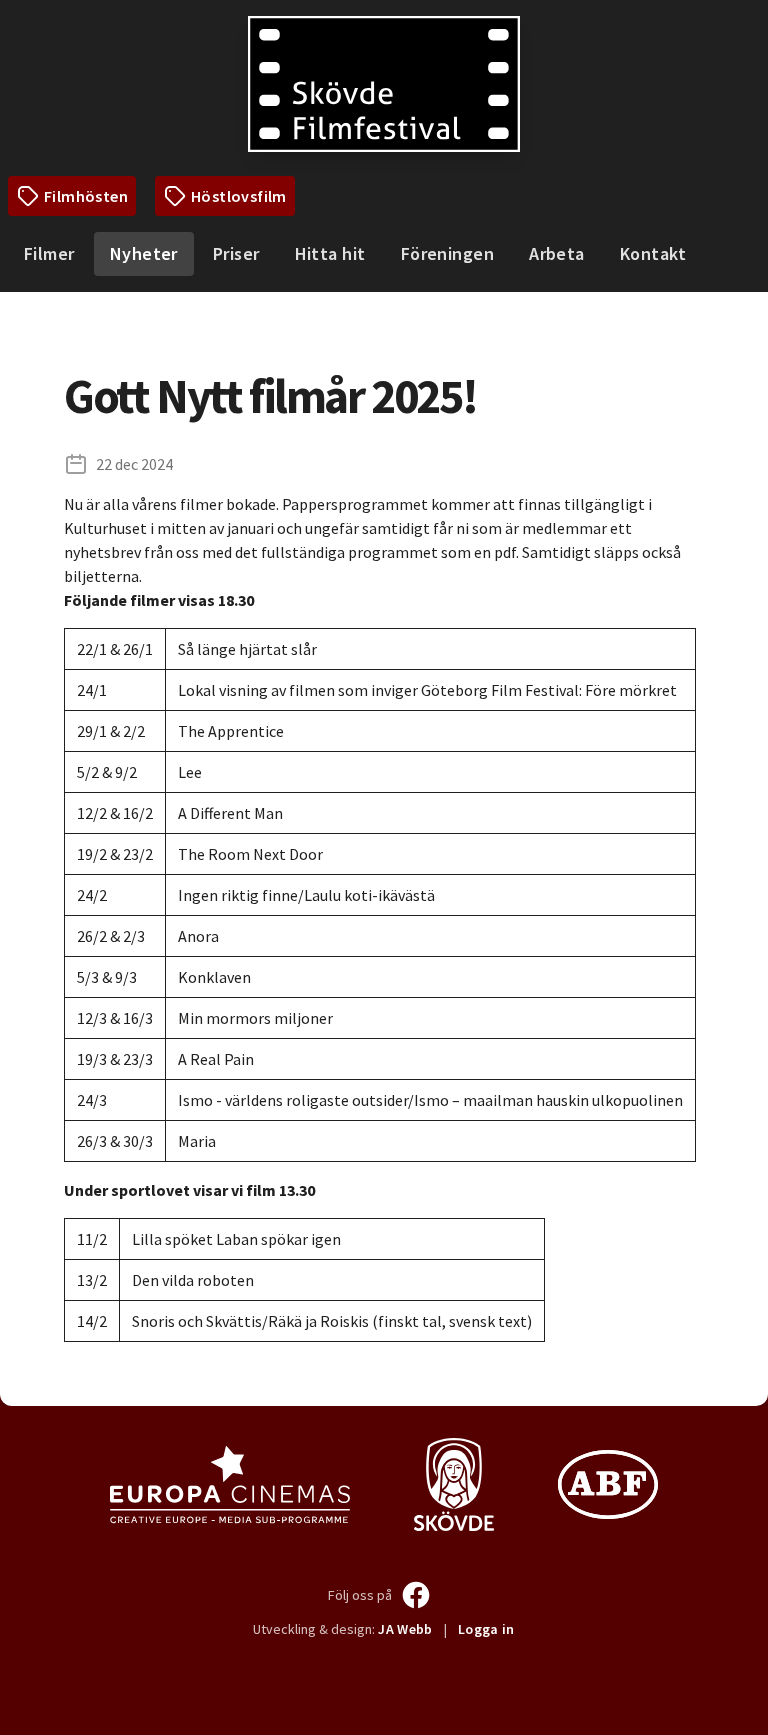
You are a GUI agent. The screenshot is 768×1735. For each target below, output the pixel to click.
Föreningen (448, 253)
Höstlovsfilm (239, 196)
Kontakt (653, 253)
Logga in (486, 1629)
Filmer (49, 253)
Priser (236, 253)
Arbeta (557, 253)
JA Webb (405, 1629)
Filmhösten (86, 196)
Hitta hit (330, 253)
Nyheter (144, 253)
